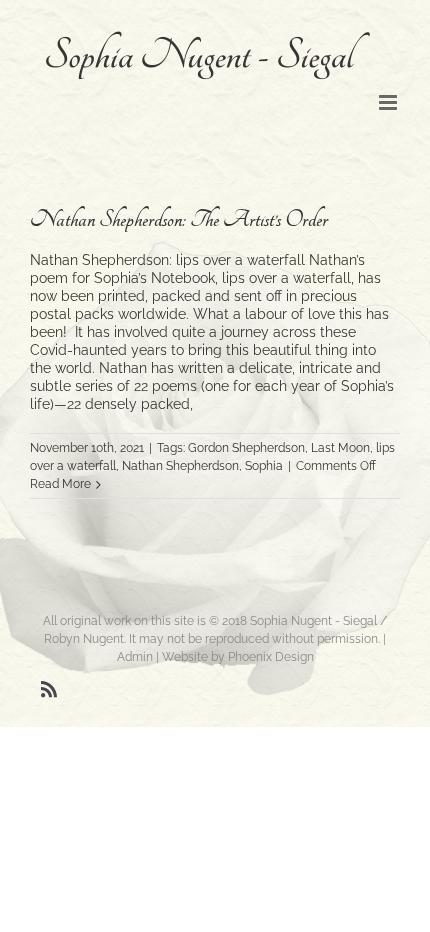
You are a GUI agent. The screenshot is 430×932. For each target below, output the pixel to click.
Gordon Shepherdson (246, 448)
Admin (135, 657)
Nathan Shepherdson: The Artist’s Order (179, 219)
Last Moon (340, 448)
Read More (60, 484)
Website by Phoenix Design (238, 657)
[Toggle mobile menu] (389, 102)
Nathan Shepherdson (180, 466)
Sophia (264, 466)
